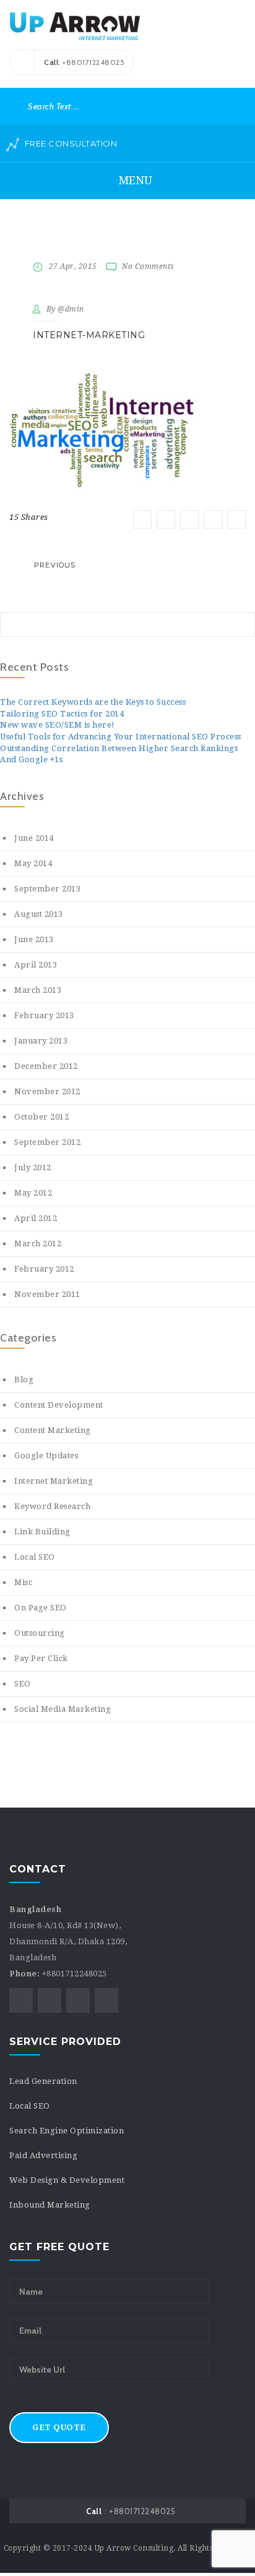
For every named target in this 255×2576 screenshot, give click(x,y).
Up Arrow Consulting (134, 2548)
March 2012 (38, 1243)
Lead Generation (43, 2081)
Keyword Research (52, 1506)
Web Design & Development (67, 2180)
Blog (24, 1379)
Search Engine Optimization (67, 2131)
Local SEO (35, 1557)
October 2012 (41, 1117)
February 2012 (44, 1269)
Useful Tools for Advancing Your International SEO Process (121, 737)
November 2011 (47, 1294)
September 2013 (47, 889)
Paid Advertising (43, 2155)
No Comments (148, 266)
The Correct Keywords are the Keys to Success (93, 702)
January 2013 (41, 1041)
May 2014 (33, 863)
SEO (23, 1684)
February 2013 (44, 1015)
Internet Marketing (54, 1481)
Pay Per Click (41, 1658)
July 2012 (33, 1167)
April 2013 (36, 965)
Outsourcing (40, 1633)
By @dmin (65, 309)
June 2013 (34, 939)
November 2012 (47, 1091)
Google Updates (46, 1456)
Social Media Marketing (63, 1709)
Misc (23, 1582)
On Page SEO (41, 1608)
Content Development (59, 1405)
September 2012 (47, 1142)
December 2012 (46, 1066)
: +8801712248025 (131, 2511)
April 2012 (36, 1218)
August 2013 (39, 914)
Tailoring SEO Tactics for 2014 (62, 714)
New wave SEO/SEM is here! (58, 725)
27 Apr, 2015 (73, 266)
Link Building (42, 1532)
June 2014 (34, 838)
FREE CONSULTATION (70, 143)
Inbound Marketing (50, 2205)
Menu (134, 180)
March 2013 (38, 990)
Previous (55, 565)
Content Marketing (53, 1430)
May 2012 (33, 1193)
